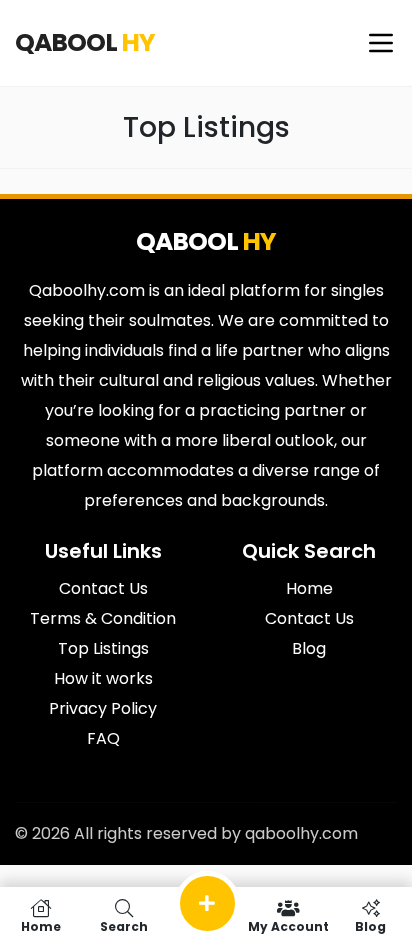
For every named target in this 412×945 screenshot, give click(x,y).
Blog (370, 925)
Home (41, 925)
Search (124, 925)
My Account (288, 925)
